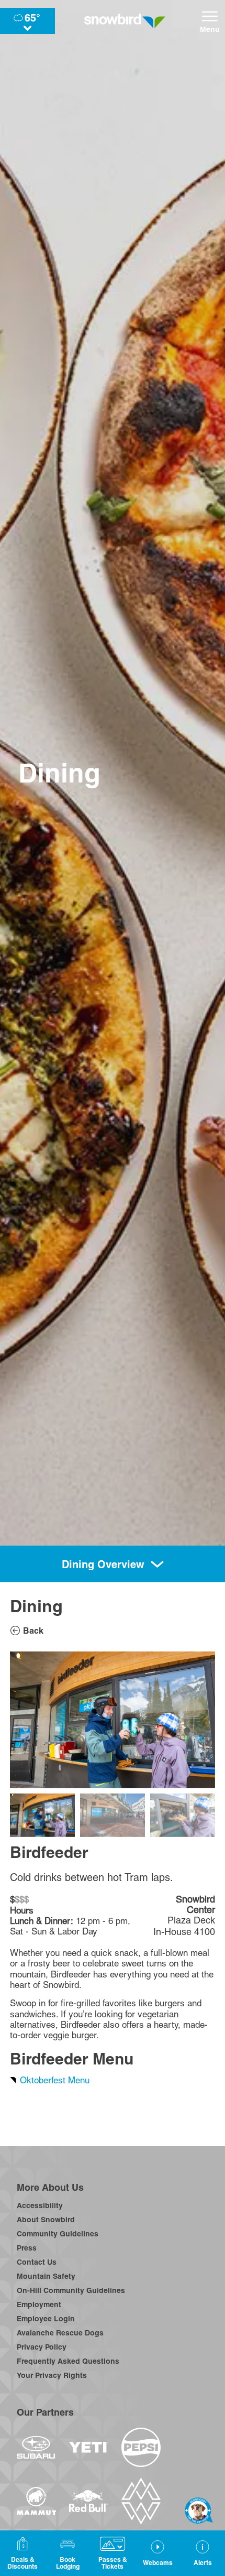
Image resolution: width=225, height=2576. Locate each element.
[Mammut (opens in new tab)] (36, 2501)
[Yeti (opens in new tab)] (89, 2447)
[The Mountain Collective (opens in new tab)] (141, 2501)
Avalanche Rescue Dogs (60, 2333)
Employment (39, 2305)
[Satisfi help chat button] (199, 2510)
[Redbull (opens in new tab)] (89, 2501)
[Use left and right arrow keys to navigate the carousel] (113, 1720)
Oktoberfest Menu (55, 2080)
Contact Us (37, 2262)
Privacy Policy (42, 2347)
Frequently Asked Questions (68, 2361)
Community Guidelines (58, 2234)
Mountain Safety (46, 2276)
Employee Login (46, 2319)
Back (33, 1631)
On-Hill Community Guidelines (71, 2290)
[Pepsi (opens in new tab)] (141, 2447)
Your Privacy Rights (52, 2375)
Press (27, 2248)
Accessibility (40, 2205)
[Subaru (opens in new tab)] (36, 2447)
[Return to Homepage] (125, 21)
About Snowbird (46, 2220)
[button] (67, 2553)
